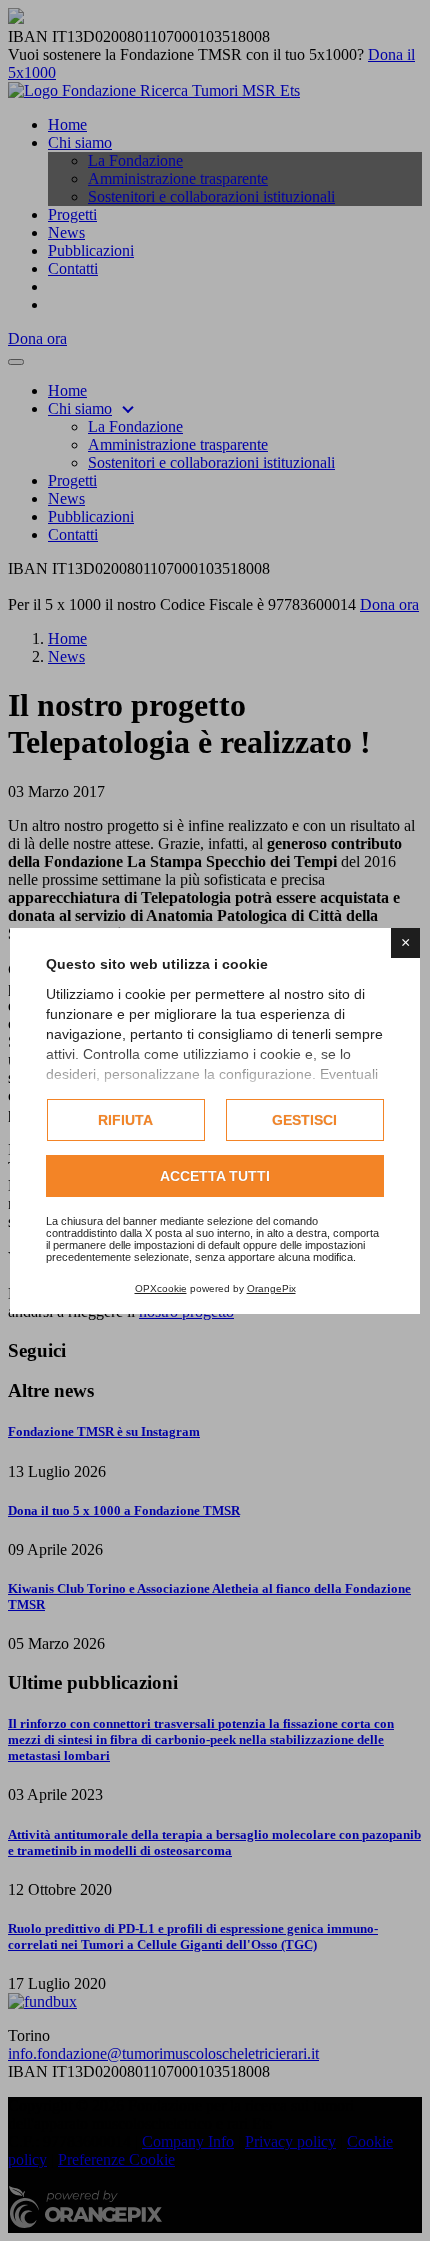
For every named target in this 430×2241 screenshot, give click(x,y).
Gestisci (304, 1120)
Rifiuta (125, 1120)
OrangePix (271, 1288)
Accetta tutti (215, 1176)
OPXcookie (161, 1288)
